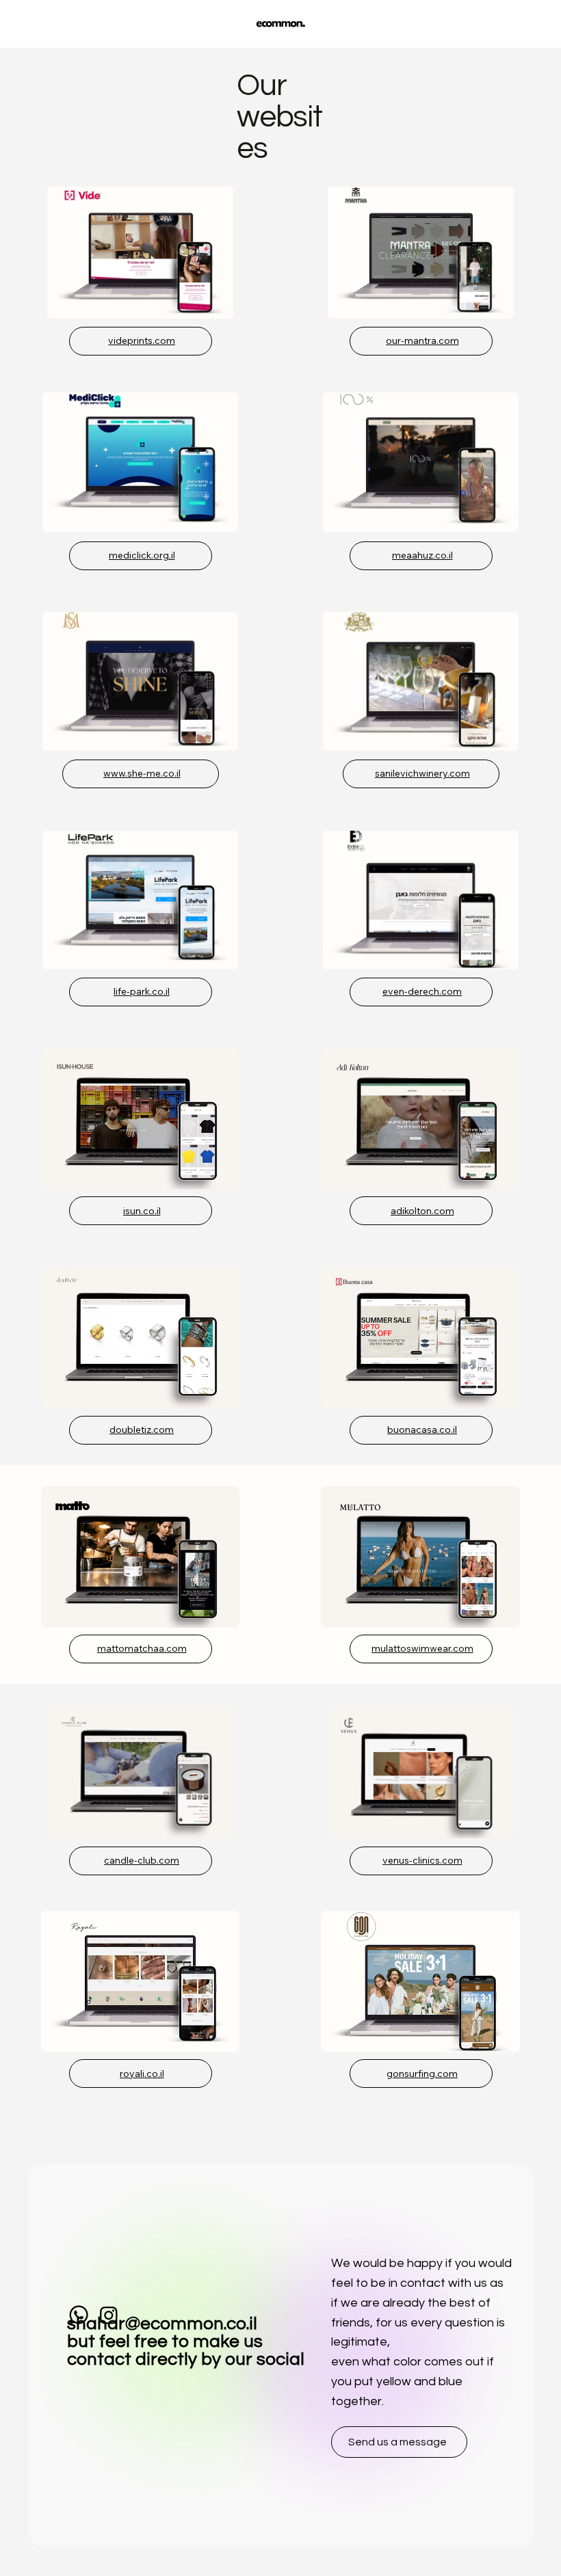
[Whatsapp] (79, 2315)
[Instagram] (109, 2315)
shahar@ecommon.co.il (162, 2324)
